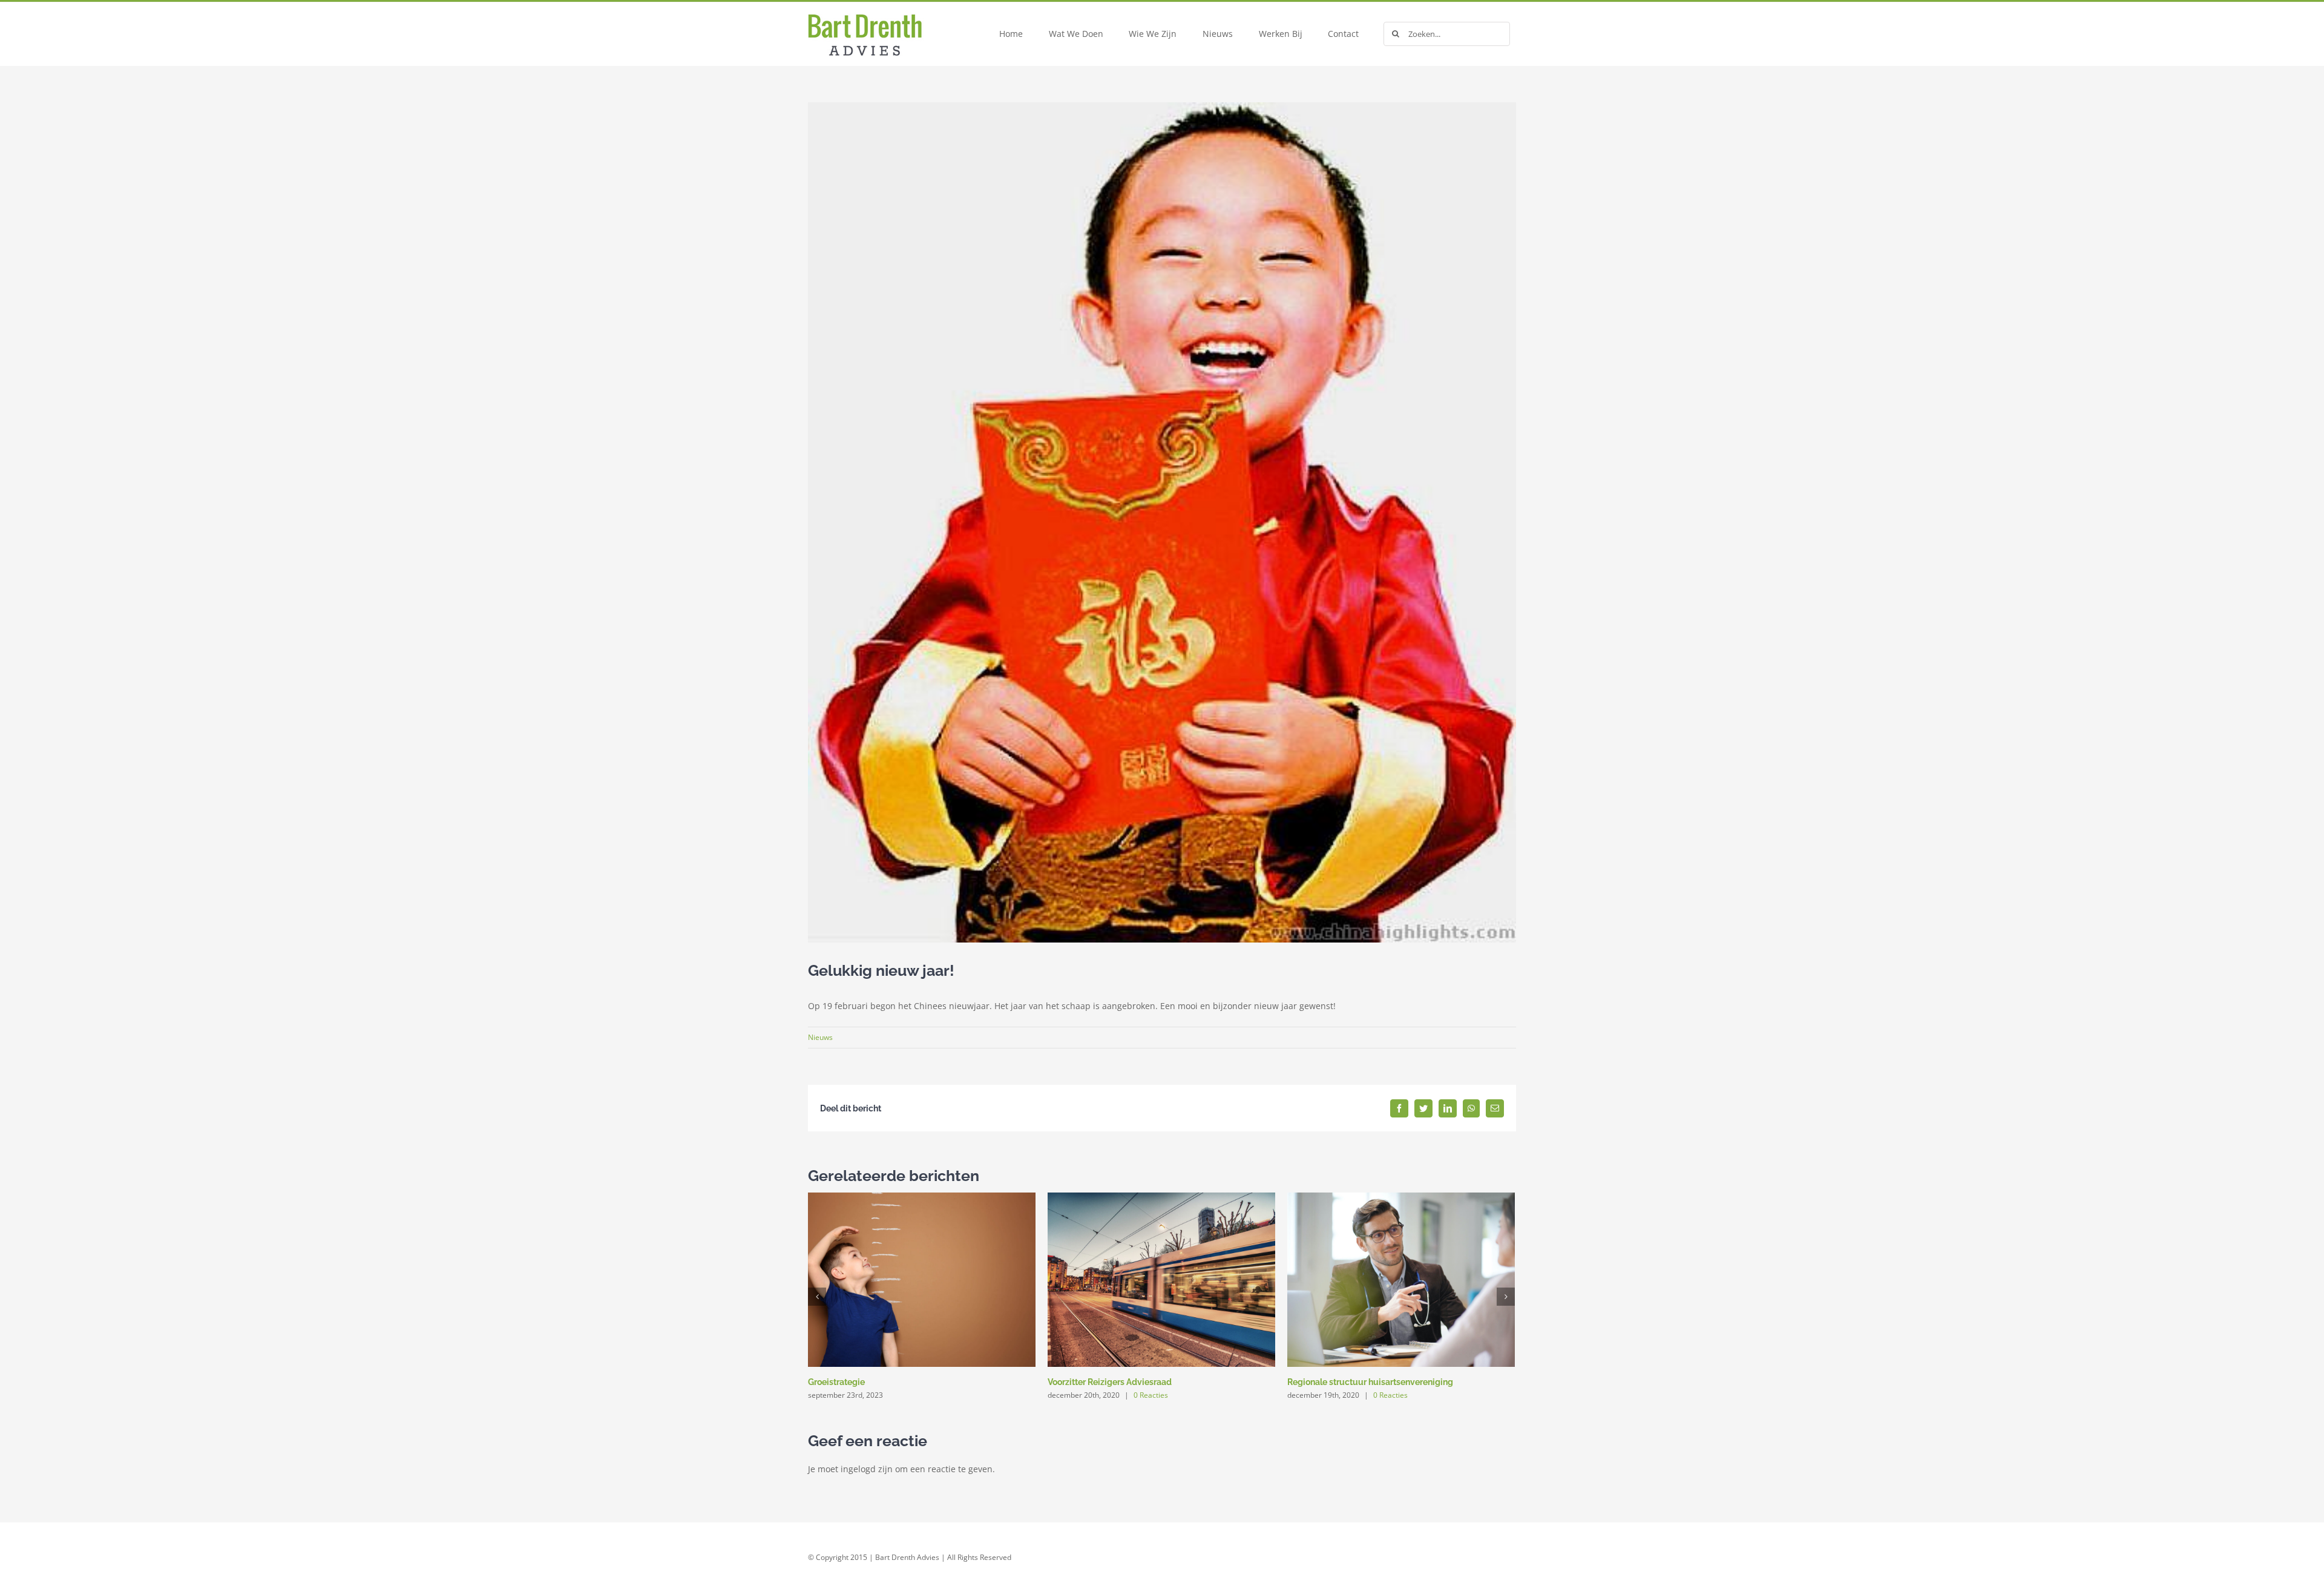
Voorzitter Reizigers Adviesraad (1110, 1382)
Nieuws (820, 1037)
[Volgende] (1506, 1297)
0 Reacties (1151, 1395)
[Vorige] (817, 1297)
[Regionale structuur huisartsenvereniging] (1401, 1278)
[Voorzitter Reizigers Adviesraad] (1161, 1278)
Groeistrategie (836, 1382)
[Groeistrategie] (922, 1278)
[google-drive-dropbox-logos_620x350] (881, 6)
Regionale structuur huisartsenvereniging (1370, 1382)
